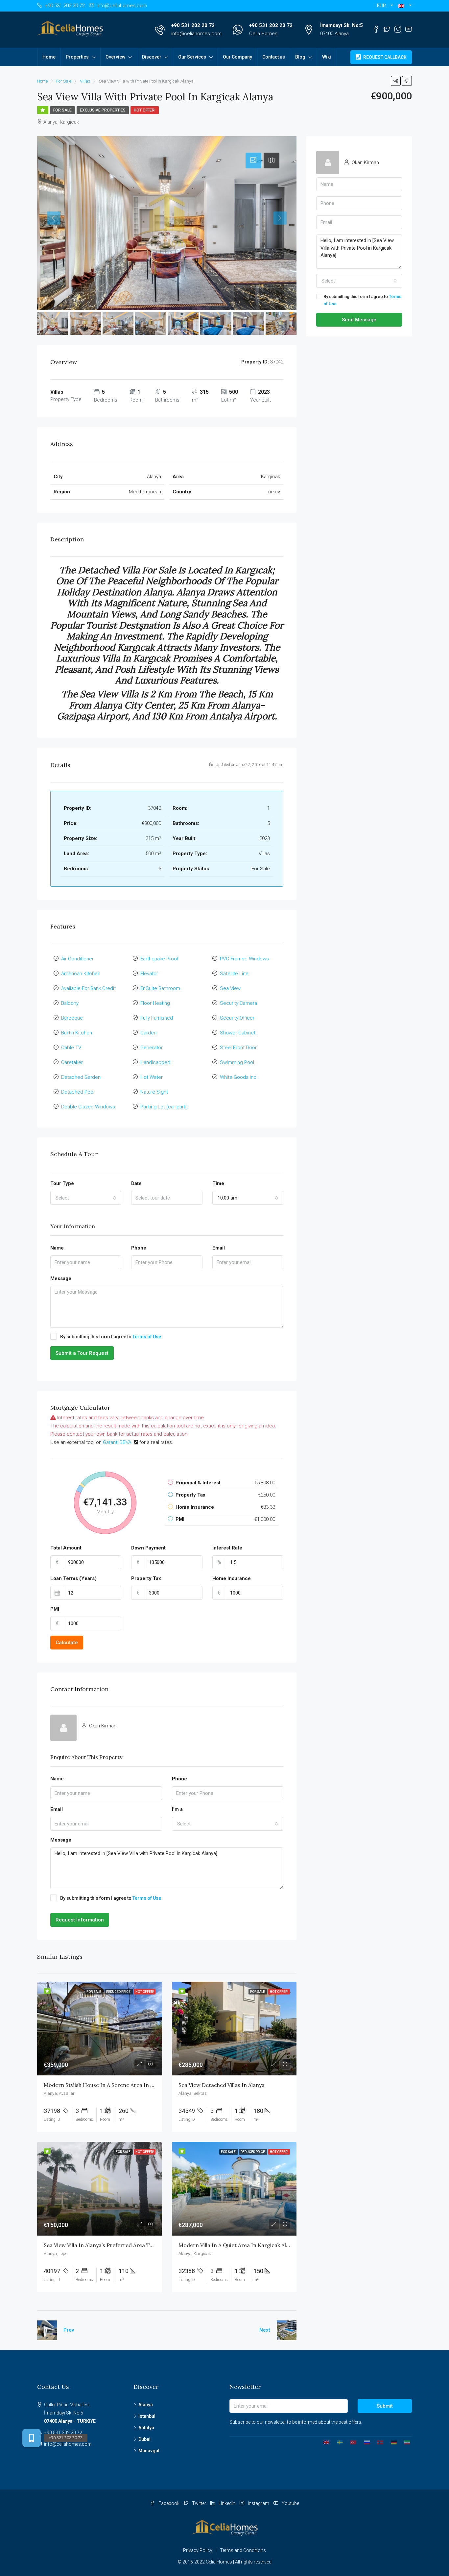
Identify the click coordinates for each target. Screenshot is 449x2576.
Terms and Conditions (243, 2550)
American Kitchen (81, 974)
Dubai (144, 2439)
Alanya (146, 2405)
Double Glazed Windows (88, 1107)
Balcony (70, 1003)
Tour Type (62, 1183)
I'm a (177, 1809)
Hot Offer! (145, 110)
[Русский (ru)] (364, 2442)
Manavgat (149, 2451)
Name (57, 1248)
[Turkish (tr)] (351, 2442)
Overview (115, 57)
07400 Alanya (334, 34)
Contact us (274, 57)
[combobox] (86, 1198)
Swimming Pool (237, 1062)
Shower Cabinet (238, 1033)
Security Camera (238, 1003)
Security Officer (237, 1018)
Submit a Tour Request (82, 1353)
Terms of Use (147, 1337)
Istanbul (147, 2416)
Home (49, 57)
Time (218, 1183)
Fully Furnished (157, 1018)
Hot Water (152, 1077)
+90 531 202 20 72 (193, 25)
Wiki (327, 57)
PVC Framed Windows (244, 959)
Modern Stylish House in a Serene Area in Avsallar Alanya (116, 2085)
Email (219, 1248)
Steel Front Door (238, 1048)
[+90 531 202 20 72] (32, 2438)
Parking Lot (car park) (164, 1107)
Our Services (192, 57)
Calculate (67, 1643)
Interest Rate (227, 1548)
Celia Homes (263, 34)
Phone (139, 1248)
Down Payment (148, 1548)
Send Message (359, 320)
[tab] (253, 161)
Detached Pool (78, 1092)
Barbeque (72, 1018)
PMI (55, 1609)
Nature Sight (154, 1092)
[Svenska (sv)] (337, 2442)
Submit (385, 2406)
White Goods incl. (239, 1077)
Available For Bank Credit (88, 988)
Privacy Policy (198, 2550)
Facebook (169, 2503)
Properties (77, 57)
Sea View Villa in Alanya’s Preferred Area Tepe (101, 2245)
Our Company (237, 57)
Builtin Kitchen (77, 1033)
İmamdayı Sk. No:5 (342, 25)
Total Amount (66, 1548)
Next (265, 2330)
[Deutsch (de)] (391, 2442)
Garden (148, 1033)
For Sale (62, 110)
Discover (152, 57)
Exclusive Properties (103, 110)
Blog (300, 57)
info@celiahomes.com (196, 34)
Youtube (290, 2503)
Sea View (230, 988)
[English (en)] (324, 2442)
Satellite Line (234, 974)
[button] (405, 6)
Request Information (80, 1920)
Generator (152, 1048)
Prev (69, 2330)
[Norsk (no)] (378, 2442)
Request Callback (384, 57)
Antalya (146, 2428)
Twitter (199, 2503)
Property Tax (146, 1578)
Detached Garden (81, 1077)
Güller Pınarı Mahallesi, (70, 2413)
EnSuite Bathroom (160, 988)
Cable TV (71, 1048)
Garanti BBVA (117, 1442)
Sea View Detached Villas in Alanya (222, 2085)
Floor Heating (155, 1003)
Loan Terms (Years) (73, 1578)
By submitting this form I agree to (111, 1337)
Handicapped (155, 1062)
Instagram (259, 2503)
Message (61, 1278)
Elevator (149, 974)
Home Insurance (232, 1578)
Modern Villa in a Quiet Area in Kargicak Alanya (238, 2245)
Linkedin (227, 2503)
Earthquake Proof (159, 959)
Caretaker (72, 1062)
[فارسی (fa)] (405, 2442)
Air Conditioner (77, 959)
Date (136, 1183)
